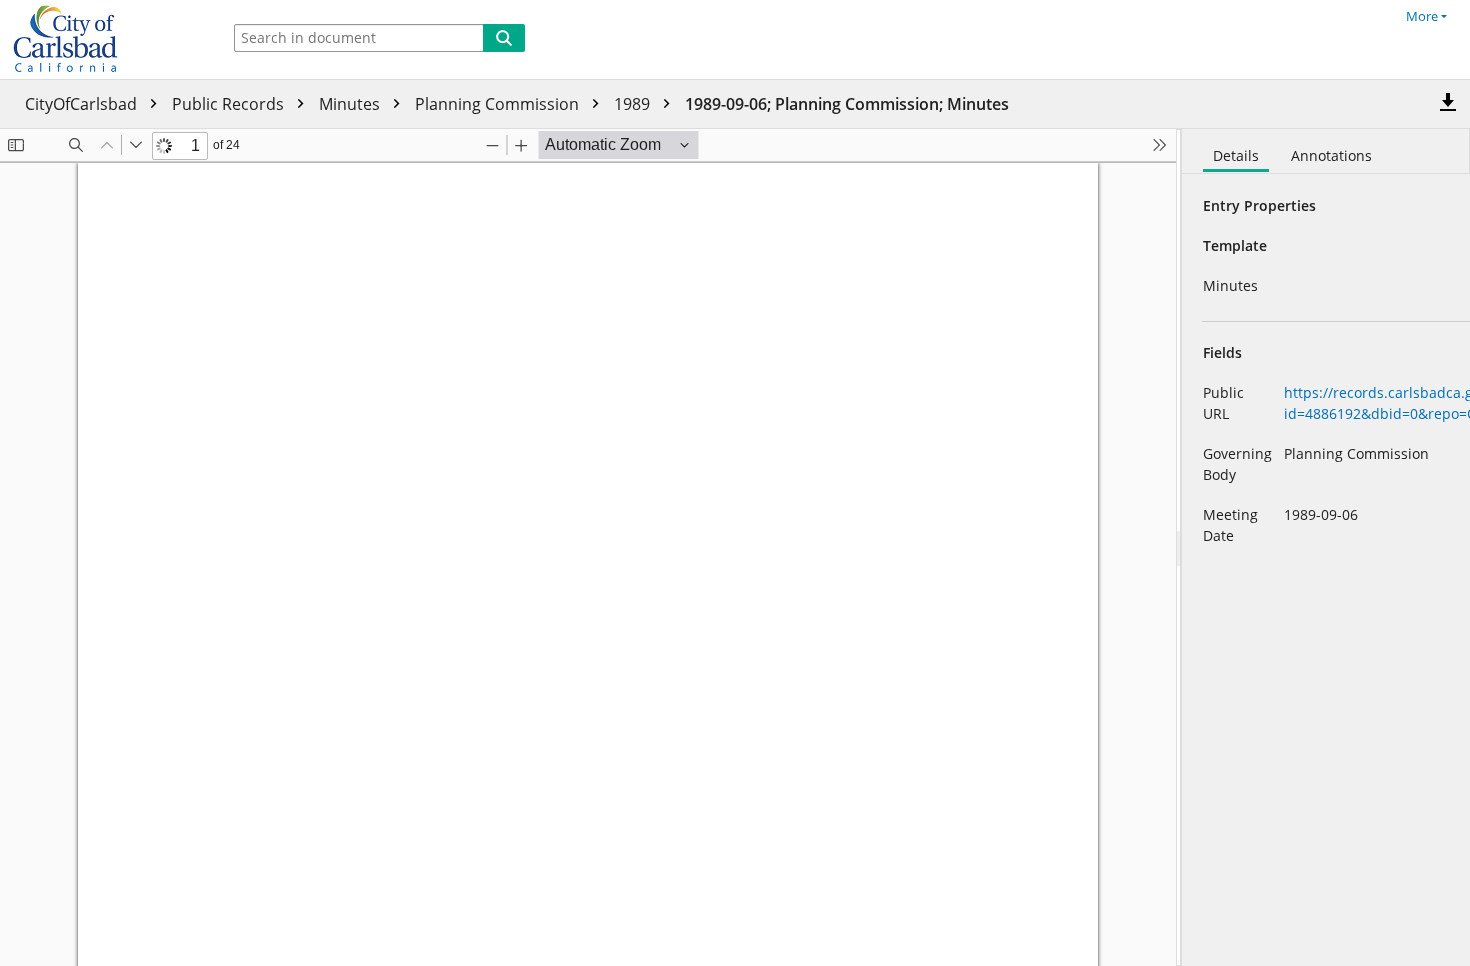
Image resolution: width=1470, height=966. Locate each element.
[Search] (504, 38)
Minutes (351, 104)
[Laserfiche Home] (105, 39)
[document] (1326, 547)
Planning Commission (499, 104)
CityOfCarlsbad (83, 104)
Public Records (230, 104)
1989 (634, 104)
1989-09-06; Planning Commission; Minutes (847, 104)
